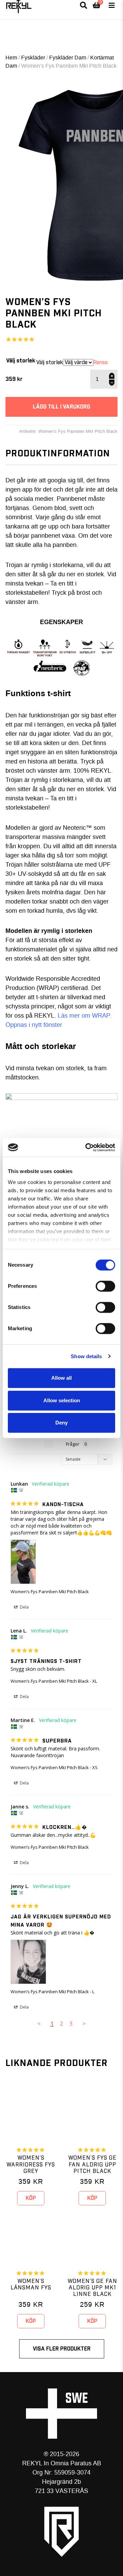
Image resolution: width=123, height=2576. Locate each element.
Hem (11, 58)
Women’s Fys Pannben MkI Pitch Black (50, 1592)
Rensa (100, 362)
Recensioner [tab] (28, 1444)
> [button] (84, 2023)
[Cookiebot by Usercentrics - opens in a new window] (87, 1147)
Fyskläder (33, 58)
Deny (61, 1423)
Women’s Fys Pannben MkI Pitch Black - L (52, 1992)
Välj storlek (21, 361)
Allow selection (62, 1400)
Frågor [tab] (73, 1444)
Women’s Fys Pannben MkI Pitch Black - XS (54, 1767)
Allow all (61, 1378)
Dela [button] (24, 1607)
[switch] (105, 1286)
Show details (86, 1356)
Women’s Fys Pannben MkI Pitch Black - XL (54, 1681)
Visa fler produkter (62, 2349)
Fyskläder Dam (68, 58)
